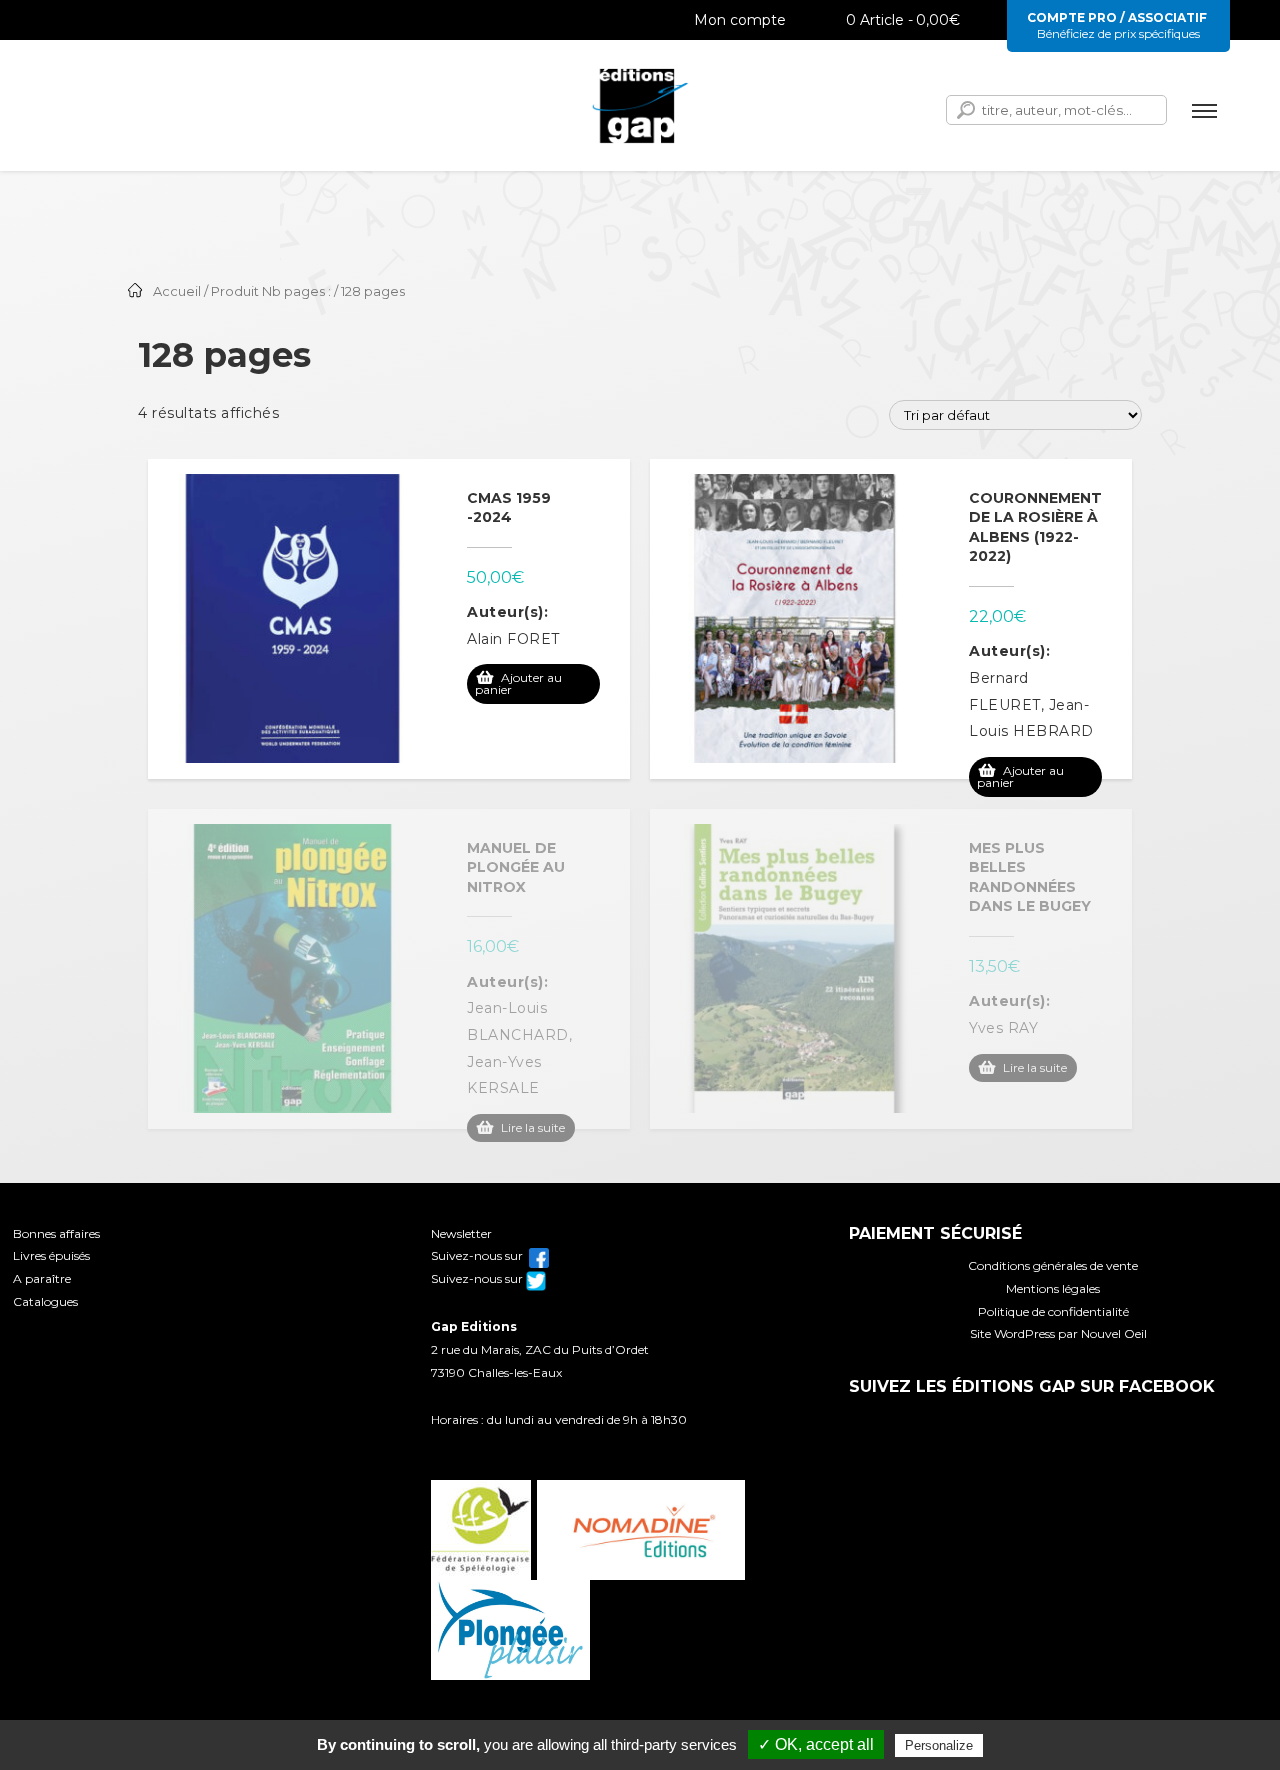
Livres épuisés (51, 1255)
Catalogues (45, 1301)
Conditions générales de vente (1053, 1265)
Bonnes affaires (56, 1233)
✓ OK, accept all (816, 1744)
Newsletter (461, 1233)
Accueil (177, 291)
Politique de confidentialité (1053, 1311)
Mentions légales (1053, 1288)
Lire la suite (533, 1127)
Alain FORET (513, 639)
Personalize (939, 1745)
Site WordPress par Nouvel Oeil (1058, 1333)
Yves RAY (1003, 1028)
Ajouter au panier (518, 683)
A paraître (42, 1278)
